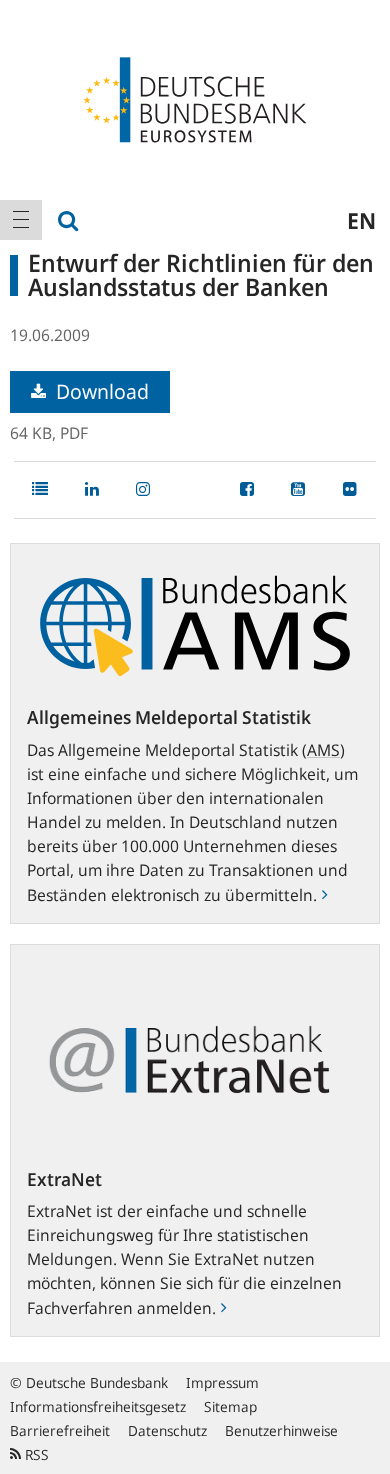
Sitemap (230, 1406)
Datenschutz (167, 1430)
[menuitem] (21, 220)
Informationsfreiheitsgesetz (98, 1406)
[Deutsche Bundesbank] (195, 98)
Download (100, 391)
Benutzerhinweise (281, 1430)
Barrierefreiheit (60, 1430)
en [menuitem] (361, 220)
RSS (35, 1454)
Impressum (222, 1382)
